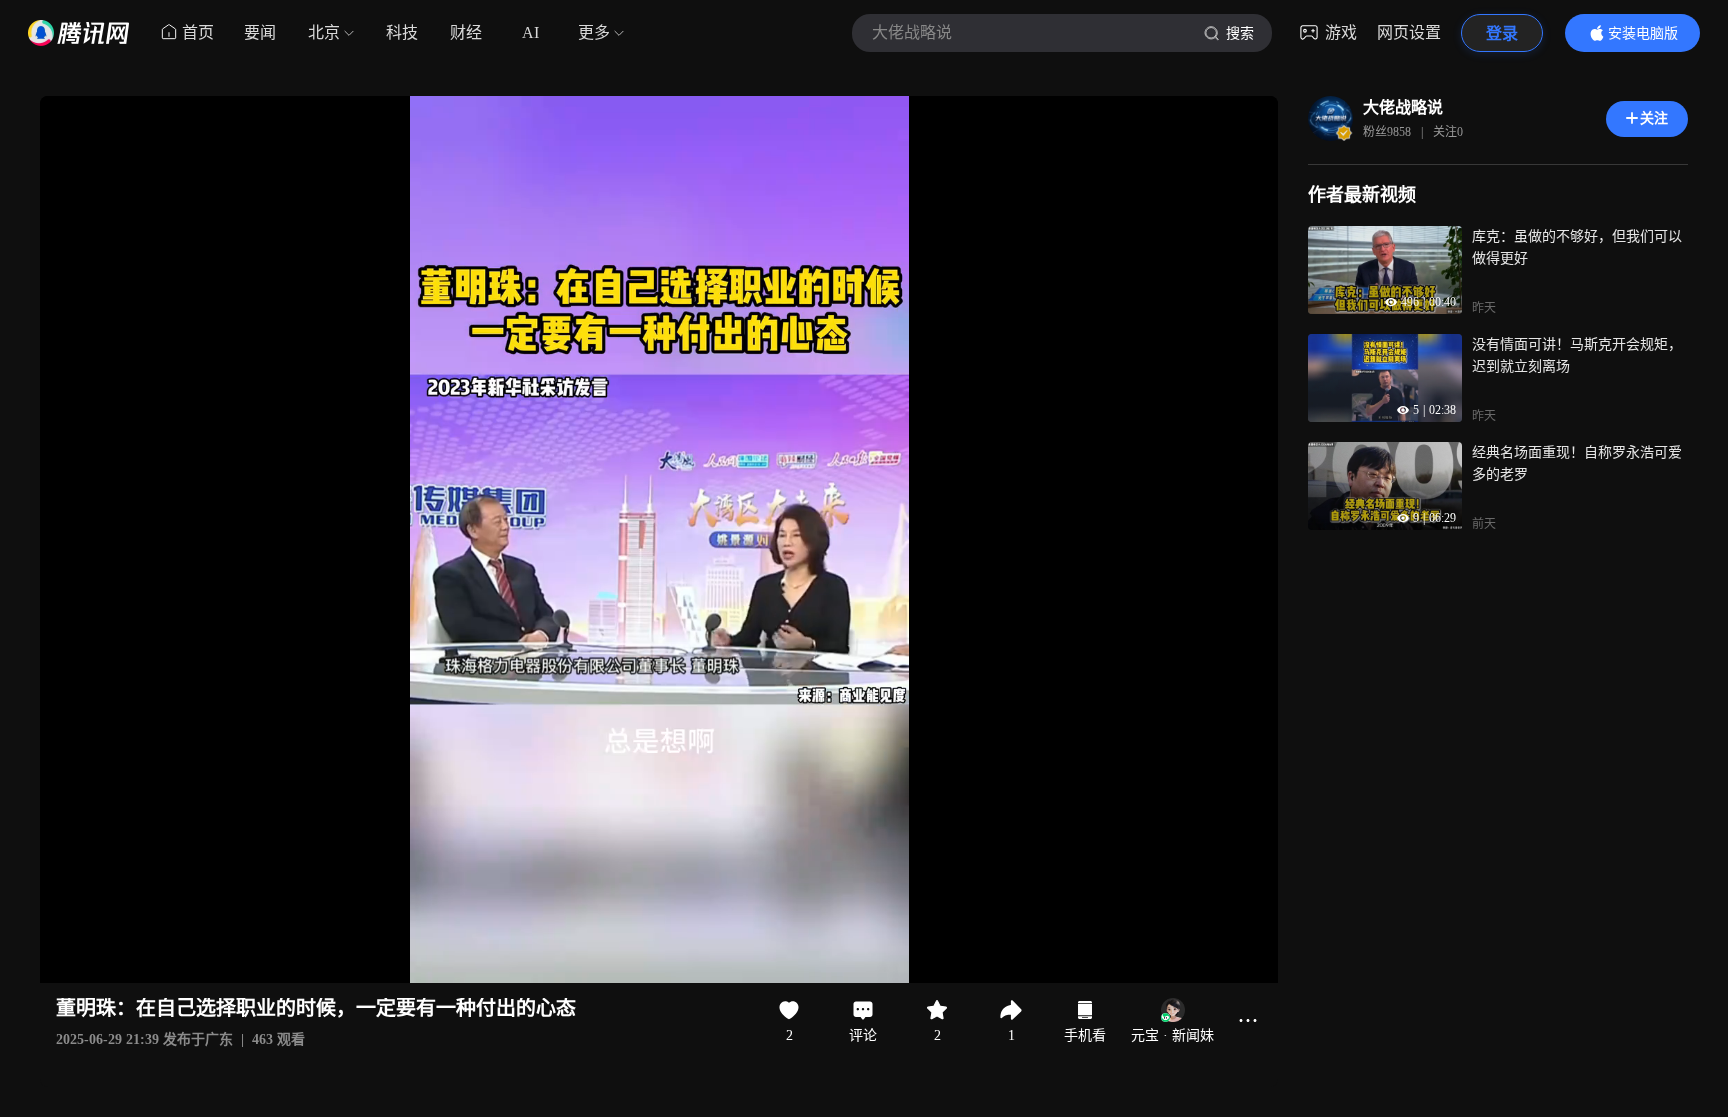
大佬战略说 (1403, 107)
